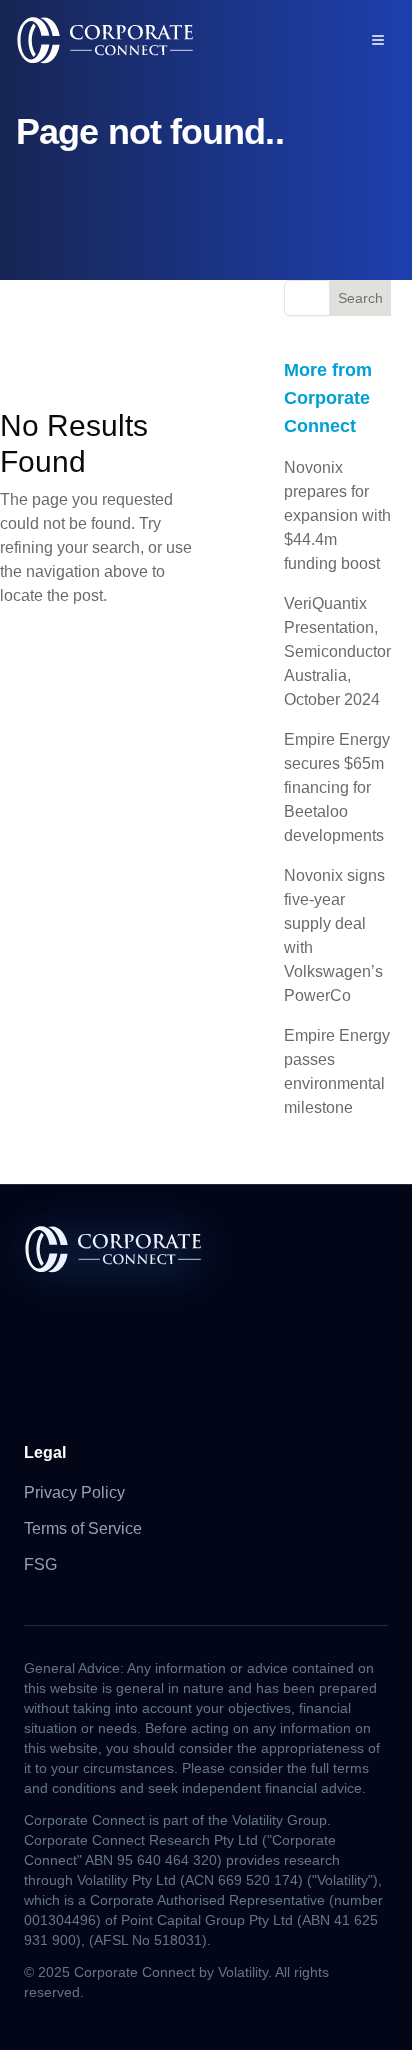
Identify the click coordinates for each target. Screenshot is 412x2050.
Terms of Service (83, 1528)
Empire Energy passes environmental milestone (337, 1071)
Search (360, 298)
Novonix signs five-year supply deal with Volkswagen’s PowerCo (334, 935)
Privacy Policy (74, 1492)
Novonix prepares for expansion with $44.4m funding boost (337, 515)
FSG (40, 1564)
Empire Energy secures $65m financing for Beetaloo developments (337, 787)
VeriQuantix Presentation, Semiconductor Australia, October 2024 (337, 651)
